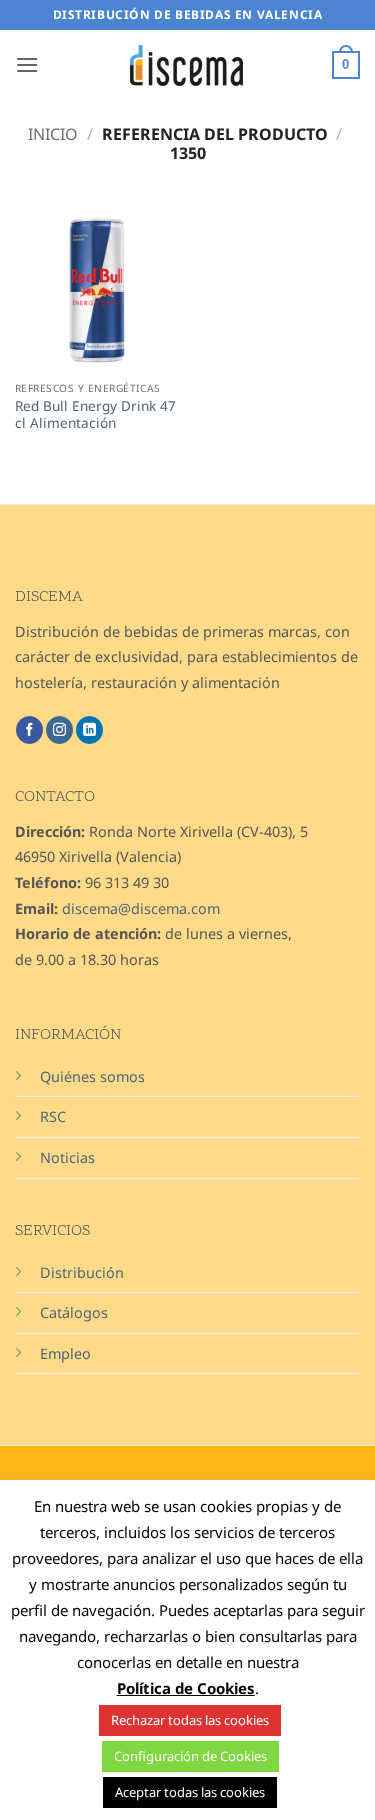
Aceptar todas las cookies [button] (190, 1792)
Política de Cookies (186, 1688)
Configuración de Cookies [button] (190, 1756)
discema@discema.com (141, 908)
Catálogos (74, 1312)
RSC (53, 1116)
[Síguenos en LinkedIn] (89, 730)
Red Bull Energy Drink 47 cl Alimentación (95, 414)
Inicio (53, 134)
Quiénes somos (92, 1076)
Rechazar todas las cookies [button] (190, 1720)
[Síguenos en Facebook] (29, 730)
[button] (27, 64)
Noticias (67, 1157)
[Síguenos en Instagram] (59, 730)
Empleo (65, 1353)
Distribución (82, 1272)
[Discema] (188, 65)
